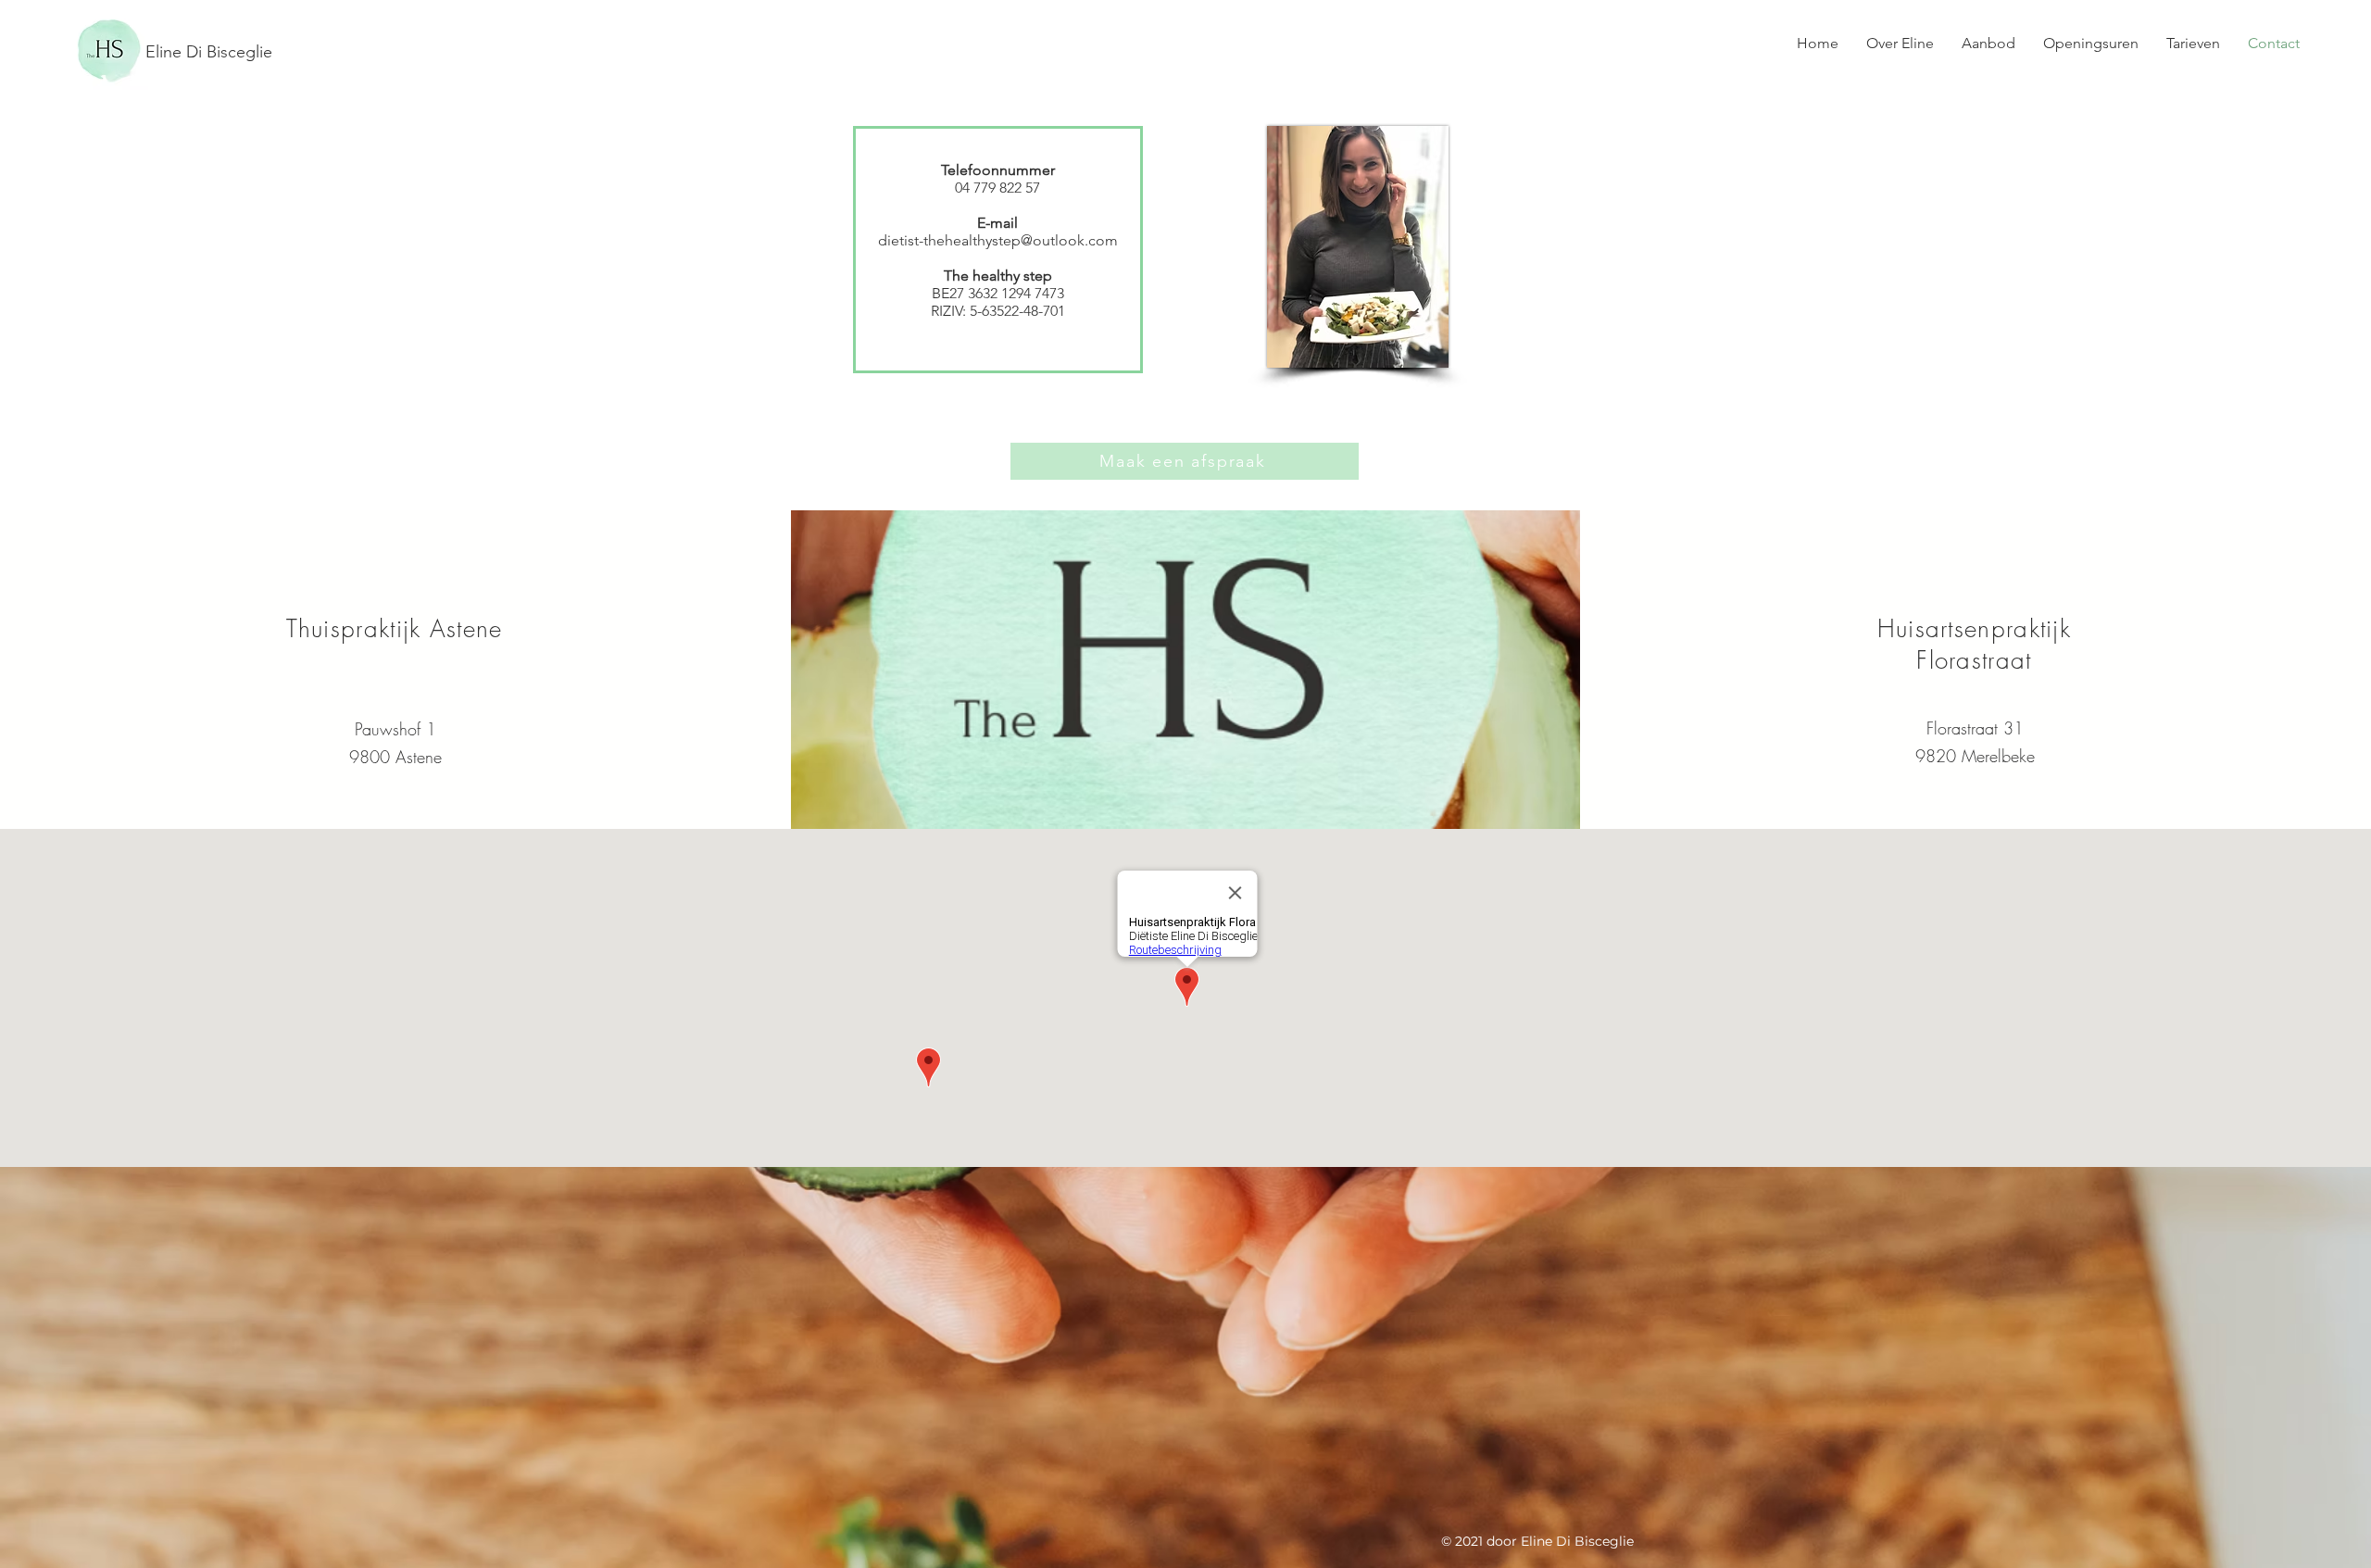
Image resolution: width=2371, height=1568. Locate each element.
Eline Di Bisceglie (209, 52)
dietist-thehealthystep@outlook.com (998, 240)
